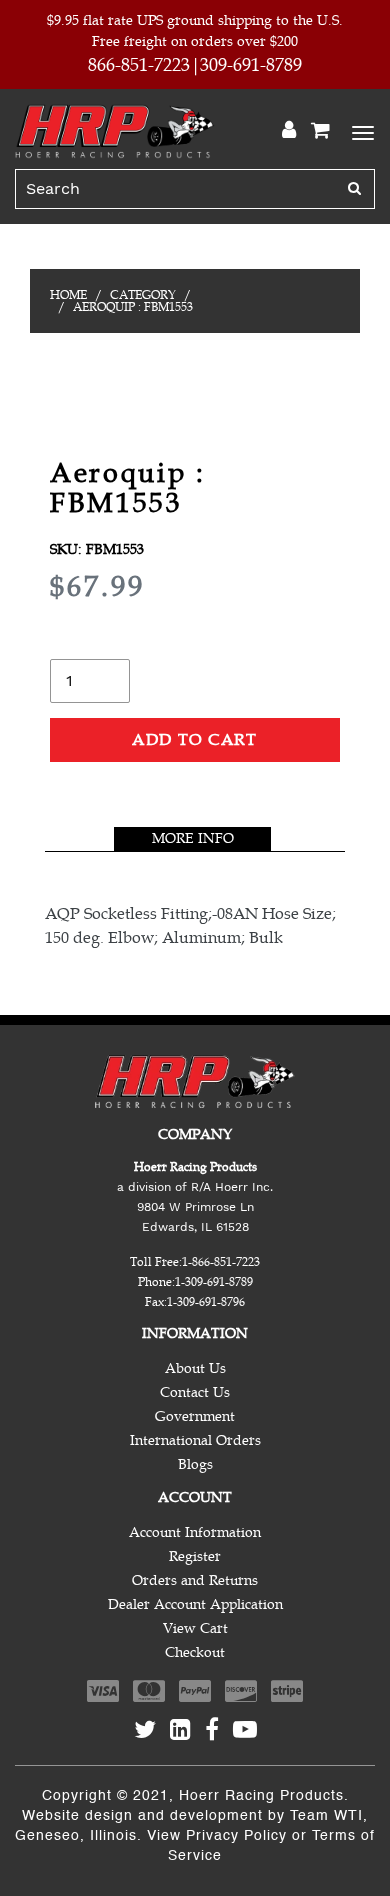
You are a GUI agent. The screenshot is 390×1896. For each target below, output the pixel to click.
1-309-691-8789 (214, 1282)
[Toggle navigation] (360, 131)
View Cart (195, 1628)
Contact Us (195, 1392)
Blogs (195, 1464)
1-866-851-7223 (221, 1262)
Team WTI (326, 1816)
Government (195, 1416)
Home (68, 295)
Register (195, 1556)
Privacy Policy (236, 1836)
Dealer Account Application (195, 1604)
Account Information (195, 1532)
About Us (195, 1368)
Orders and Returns (195, 1580)
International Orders (195, 1440)
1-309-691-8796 (206, 1302)
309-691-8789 (251, 65)
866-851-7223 (139, 65)
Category (143, 295)
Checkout (195, 1652)
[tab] (192, 839)
